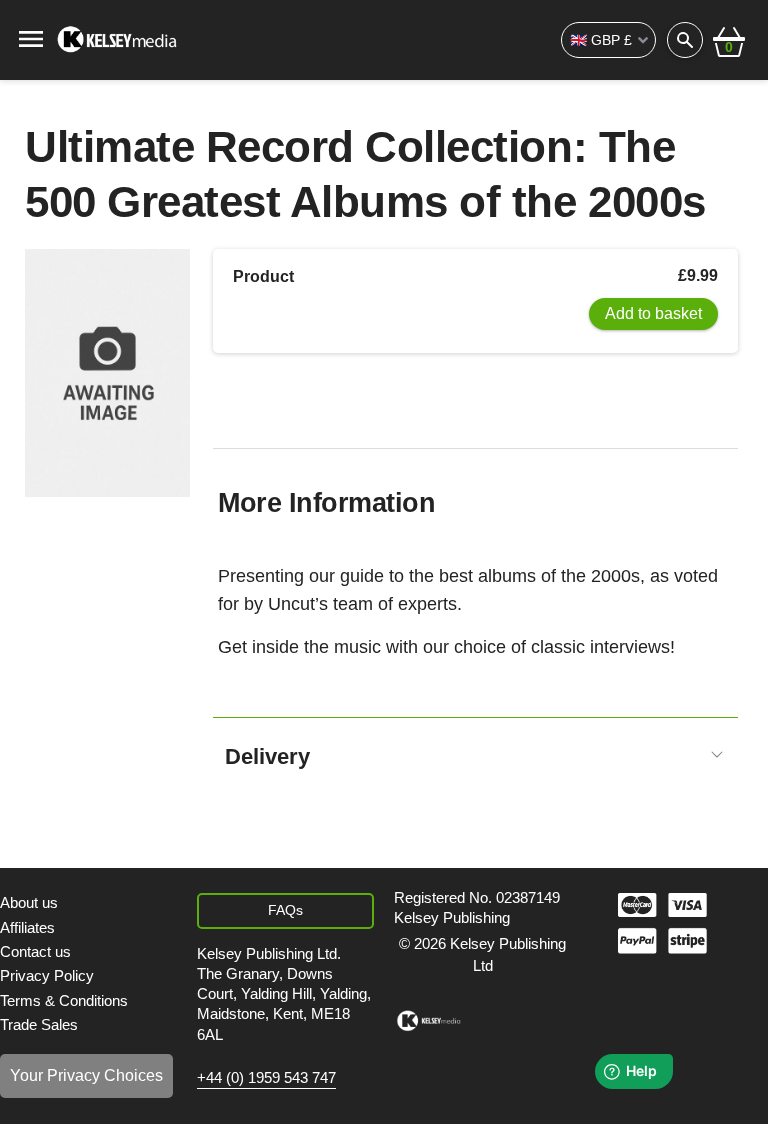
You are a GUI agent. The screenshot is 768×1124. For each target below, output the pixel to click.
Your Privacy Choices (86, 1075)
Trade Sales (39, 1024)
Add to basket (653, 313)
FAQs (285, 910)
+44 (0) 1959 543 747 (266, 1078)
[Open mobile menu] (31, 37)
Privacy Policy (47, 975)
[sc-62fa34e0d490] (118, 40)
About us (29, 902)
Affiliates (27, 927)
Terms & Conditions (64, 1000)
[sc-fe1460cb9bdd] (428, 1021)
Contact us (35, 951)
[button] (729, 40)
